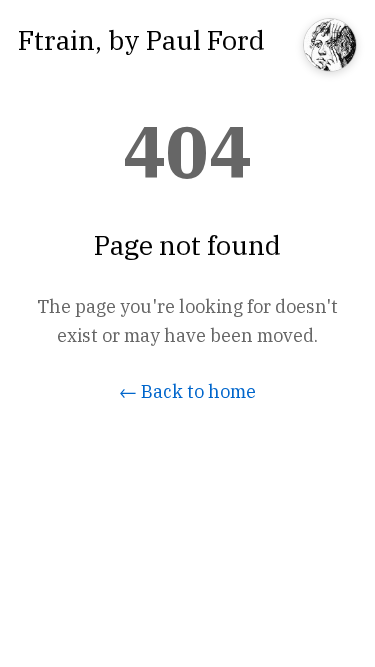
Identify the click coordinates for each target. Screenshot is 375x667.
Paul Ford (205, 39)
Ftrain (56, 39)
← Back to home (187, 391)
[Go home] (330, 46)
